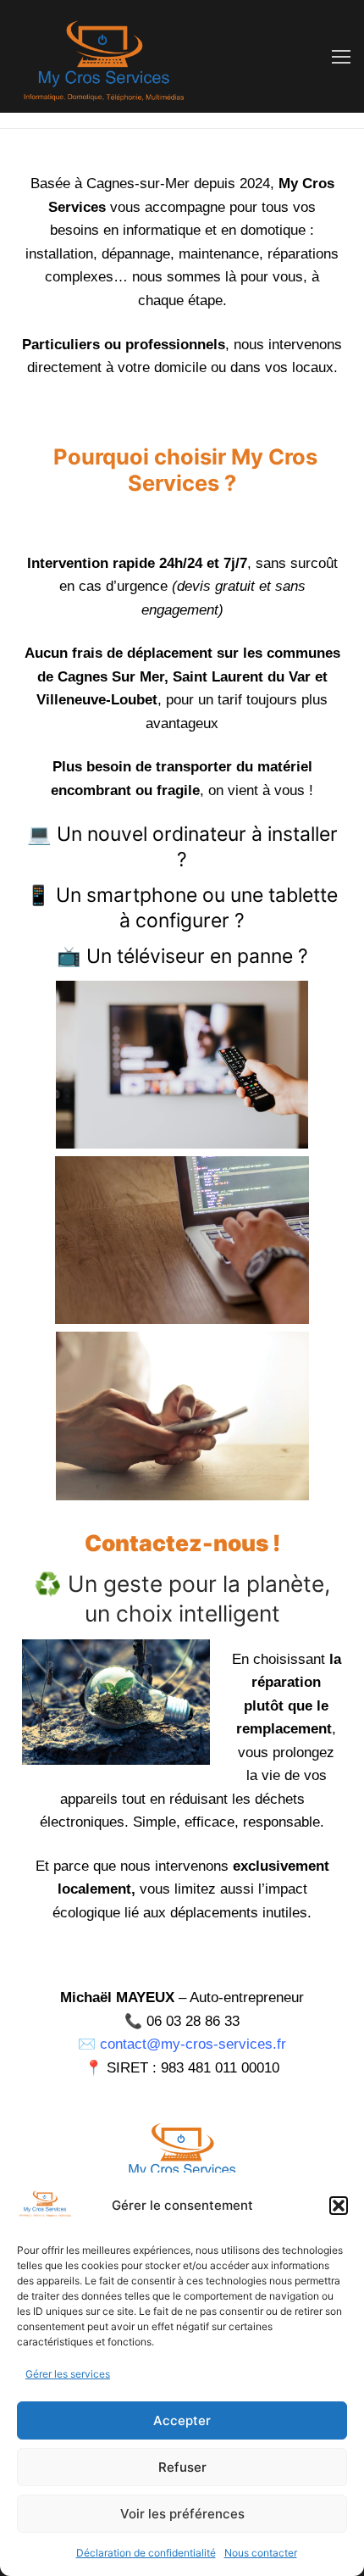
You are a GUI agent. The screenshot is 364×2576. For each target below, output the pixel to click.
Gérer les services (68, 2374)
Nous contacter (261, 2553)
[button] (339, 2206)
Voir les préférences (182, 2514)
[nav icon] (341, 57)
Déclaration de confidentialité (146, 2553)
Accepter (182, 2420)
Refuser (182, 2467)
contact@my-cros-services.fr (193, 2044)
